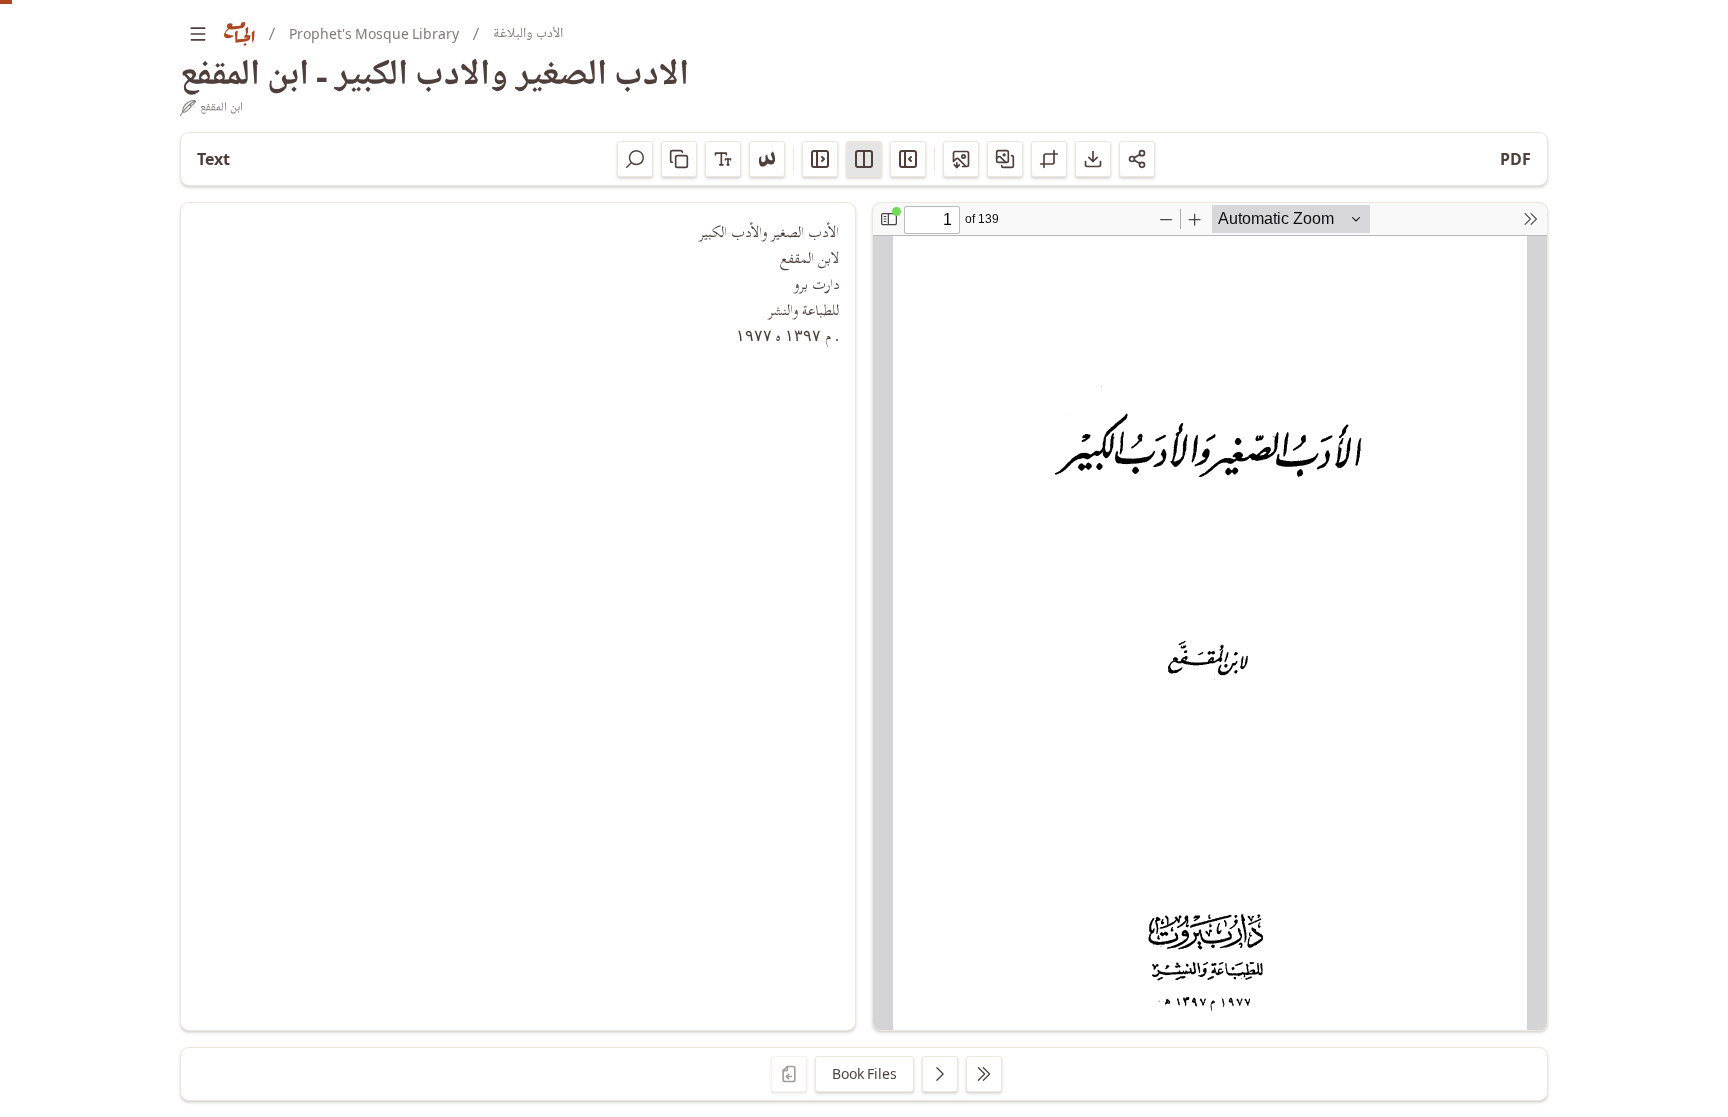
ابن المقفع (221, 108)
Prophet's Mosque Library (374, 33)
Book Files (864, 1073)
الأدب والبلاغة (528, 33)
